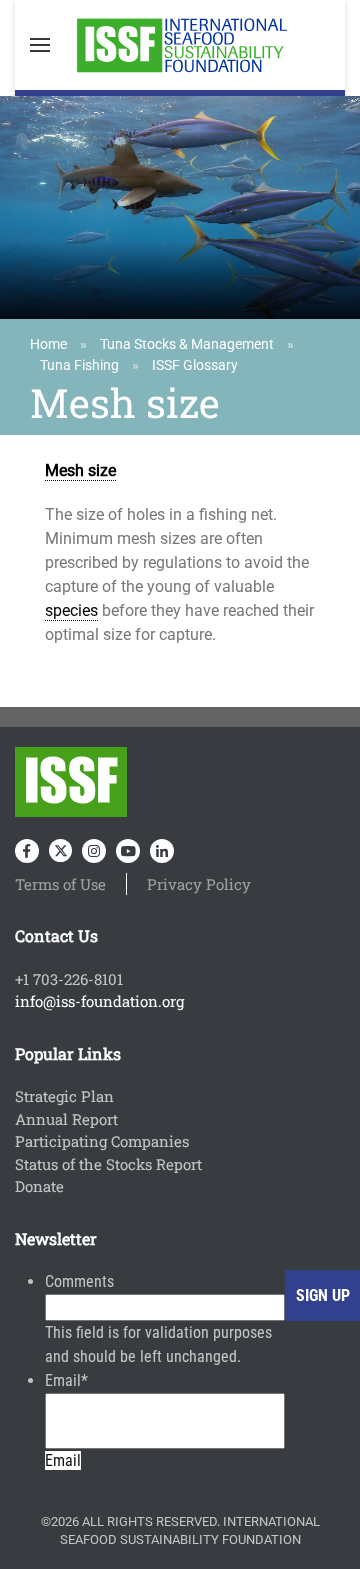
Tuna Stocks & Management (187, 344)
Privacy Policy (199, 884)
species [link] (71, 610)
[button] (40, 45)
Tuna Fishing (79, 365)
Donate (39, 1186)
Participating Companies (102, 1141)
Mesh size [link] (80, 470)
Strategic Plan (64, 1096)
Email (66, 1380)
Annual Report (66, 1119)
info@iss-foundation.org (99, 1001)
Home (48, 344)
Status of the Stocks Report (108, 1164)
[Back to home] (180, 45)
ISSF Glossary (195, 365)
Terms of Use (60, 884)
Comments (79, 1281)
